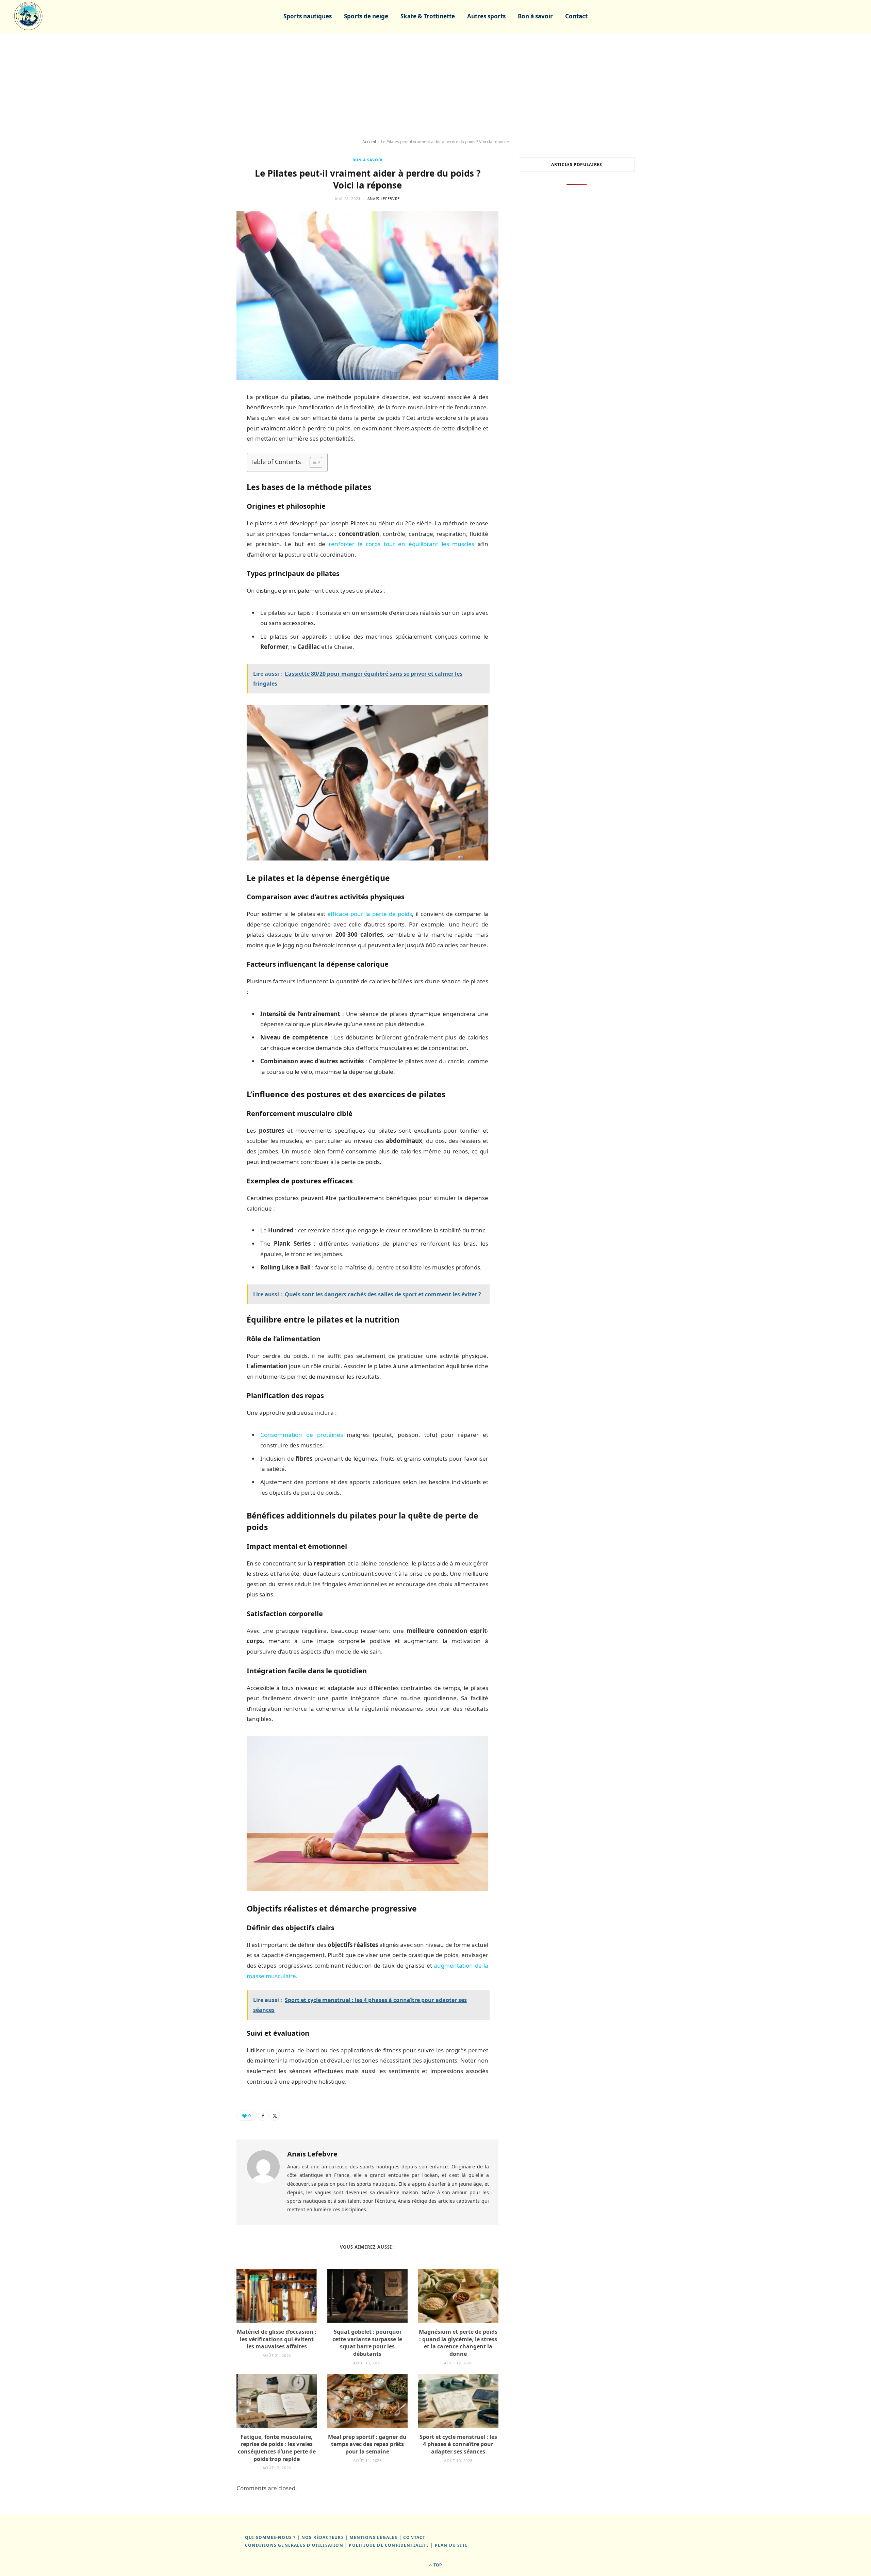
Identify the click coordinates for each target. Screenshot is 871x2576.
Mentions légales (373, 2537)
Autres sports (486, 16)
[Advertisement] (435, 86)
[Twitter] (275, 2116)
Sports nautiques (308, 16)
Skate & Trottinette (428, 16)
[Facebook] (263, 2116)
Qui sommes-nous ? (270, 2537)
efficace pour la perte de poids (370, 914)
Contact (576, 16)
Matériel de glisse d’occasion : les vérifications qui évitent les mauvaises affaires (277, 2339)
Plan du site (451, 2545)
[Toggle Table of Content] (313, 462)
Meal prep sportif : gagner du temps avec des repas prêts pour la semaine (367, 2444)
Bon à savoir (535, 16)
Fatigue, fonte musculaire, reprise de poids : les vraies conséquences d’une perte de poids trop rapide (277, 2448)
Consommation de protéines (302, 1435)
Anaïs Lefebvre (384, 199)
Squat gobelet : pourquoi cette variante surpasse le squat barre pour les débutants (367, 2343)
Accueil (369, 142)
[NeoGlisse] (28, 16)
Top (437, 2565)
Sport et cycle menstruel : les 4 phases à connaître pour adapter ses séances (458, 2444)
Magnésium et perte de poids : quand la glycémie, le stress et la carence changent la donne (458, 2343)
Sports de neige (366, 16)
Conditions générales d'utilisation (294, 2545)
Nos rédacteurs (323, 2537)
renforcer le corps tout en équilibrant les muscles (402, 544)
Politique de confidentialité (389, 2545)
